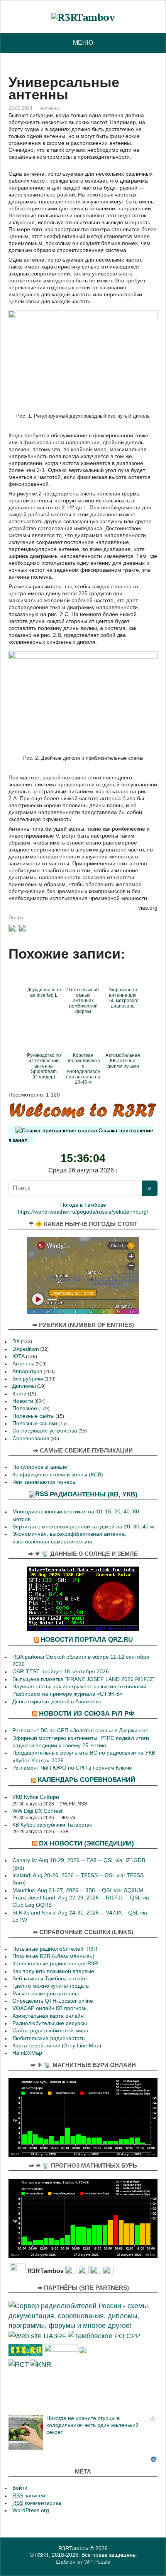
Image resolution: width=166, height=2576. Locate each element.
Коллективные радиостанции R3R (55, 1964)
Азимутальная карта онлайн (48, 2016)
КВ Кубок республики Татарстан (53, 1825)
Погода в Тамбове (83, 1205)
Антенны (50, 108)
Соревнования (31, 1438)
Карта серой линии (36, 2046)
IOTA (19, 1356)
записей (29, 2496)
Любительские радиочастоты (49, 2038)
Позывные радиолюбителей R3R (55, 1949)
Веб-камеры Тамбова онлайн (50, 1979)
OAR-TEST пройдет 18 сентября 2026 (61, 1672)
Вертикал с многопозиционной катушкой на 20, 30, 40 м (83, 1527)
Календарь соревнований (86, 1780)
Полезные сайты (33, 1416)
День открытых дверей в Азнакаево (57, 1702)
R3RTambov (73, 2548)
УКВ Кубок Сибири (36, 1797)
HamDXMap (27, 2053)
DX (16, 1341)
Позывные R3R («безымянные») (53, 1956)
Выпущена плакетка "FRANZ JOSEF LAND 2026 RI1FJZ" (84, 1679)
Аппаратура (27, 1371)
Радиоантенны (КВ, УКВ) (94, 1494)
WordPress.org (31, 2510)
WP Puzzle (97, 2562)
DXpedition (26, 1349)
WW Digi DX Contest (37, 1811)
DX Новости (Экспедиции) (86, 1843)
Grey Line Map (81, 2046)
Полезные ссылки (35, 1423)
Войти (20, 2488)
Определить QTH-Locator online (53, 2001)
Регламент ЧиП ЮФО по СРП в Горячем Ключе (72, 1768)
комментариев (37, 2503)
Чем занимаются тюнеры (44, 1482)
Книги (19, 1394)
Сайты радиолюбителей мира (50, 2031)
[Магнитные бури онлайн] (83, 2117)
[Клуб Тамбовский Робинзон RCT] (19, 2364)
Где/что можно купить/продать (51, 1986)
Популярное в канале (40, 1467)
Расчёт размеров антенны (46, 1994)
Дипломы (24, 1386)
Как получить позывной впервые (53, 1971)
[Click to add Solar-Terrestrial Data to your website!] (83, 1598)
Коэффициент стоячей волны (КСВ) (58, 1475)
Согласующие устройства (45, 1431)
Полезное (25, 1408)
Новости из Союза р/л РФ (87, 1713)
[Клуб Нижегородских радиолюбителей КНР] (41, 2364)
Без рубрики (28, 1379)
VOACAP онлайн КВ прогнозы (50, 2008)
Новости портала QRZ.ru (87, 1639)
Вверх (16, 917)
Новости (23, 1401)
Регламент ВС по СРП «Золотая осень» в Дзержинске (80, 1730)
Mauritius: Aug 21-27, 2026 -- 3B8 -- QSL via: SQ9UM (78, 1890)
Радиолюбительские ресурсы (50, 2023)
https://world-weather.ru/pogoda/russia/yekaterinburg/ (83, 1212)
